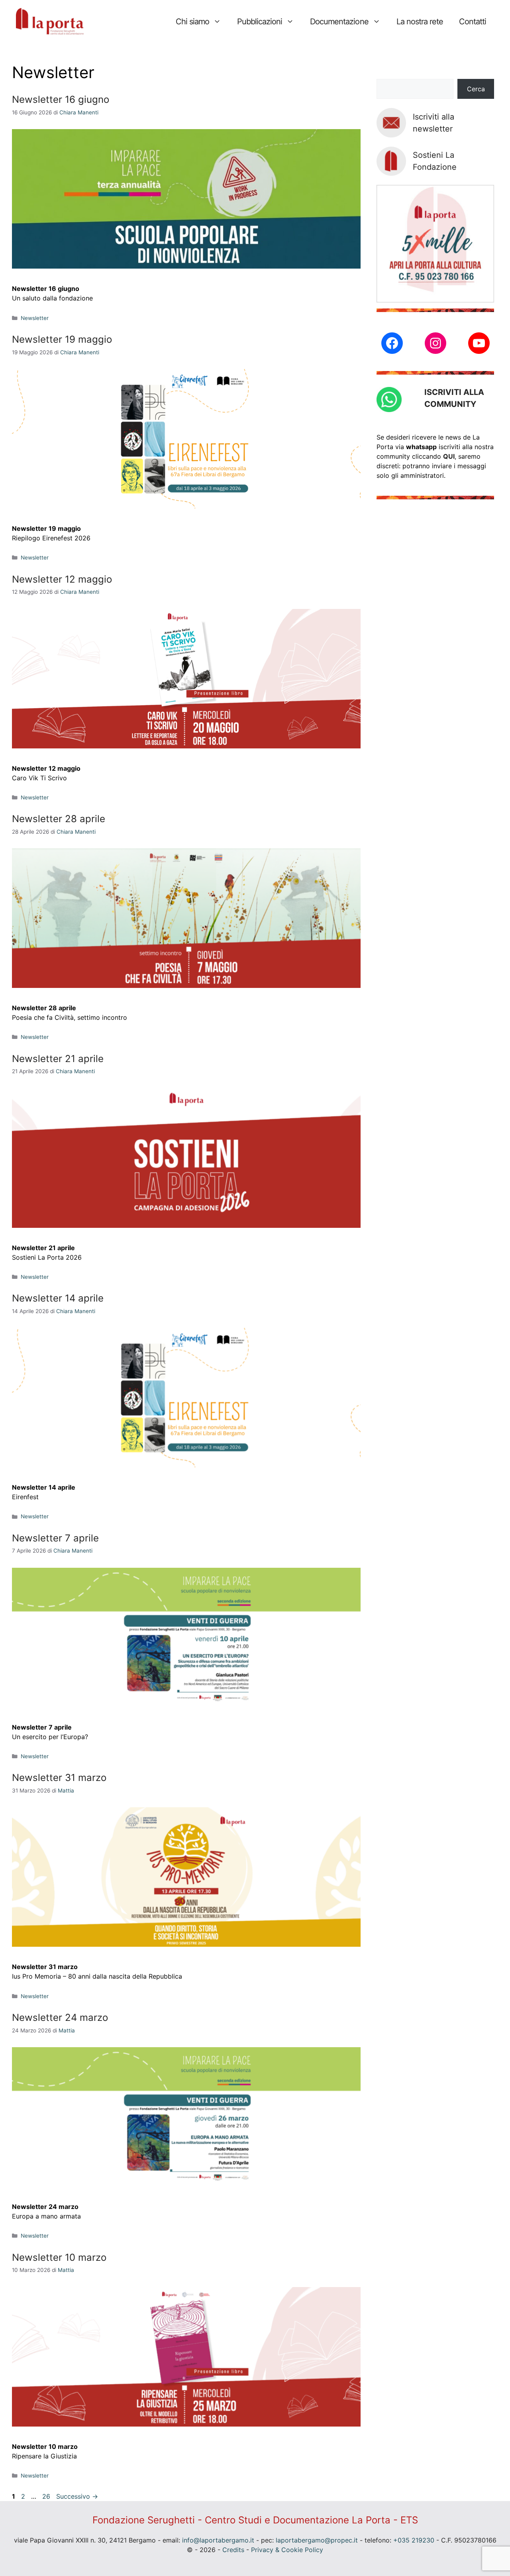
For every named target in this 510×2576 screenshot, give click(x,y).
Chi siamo (192, 22)
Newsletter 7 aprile (55, 1538)
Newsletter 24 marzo (60, 2017)
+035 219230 (414, 2540)
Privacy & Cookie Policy (287, 2550)
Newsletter (35, 318)
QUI (449, 456)
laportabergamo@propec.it (317, 2540)
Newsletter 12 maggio (62, 579)
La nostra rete (420, 22)
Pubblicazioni (260, 22)
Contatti (473, 22)
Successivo (77, 2496)
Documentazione (339, 22)
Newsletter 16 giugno (61, 99)
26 (47, 2496)
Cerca (476, 89)
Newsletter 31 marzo (59, 1778)
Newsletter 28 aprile (59, 819)
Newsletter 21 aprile (58, 1059)
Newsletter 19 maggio (62, 339)
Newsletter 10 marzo (59, 2257)
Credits (233, 2550)
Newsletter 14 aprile (58, 1298)
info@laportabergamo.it (218, 2540)
